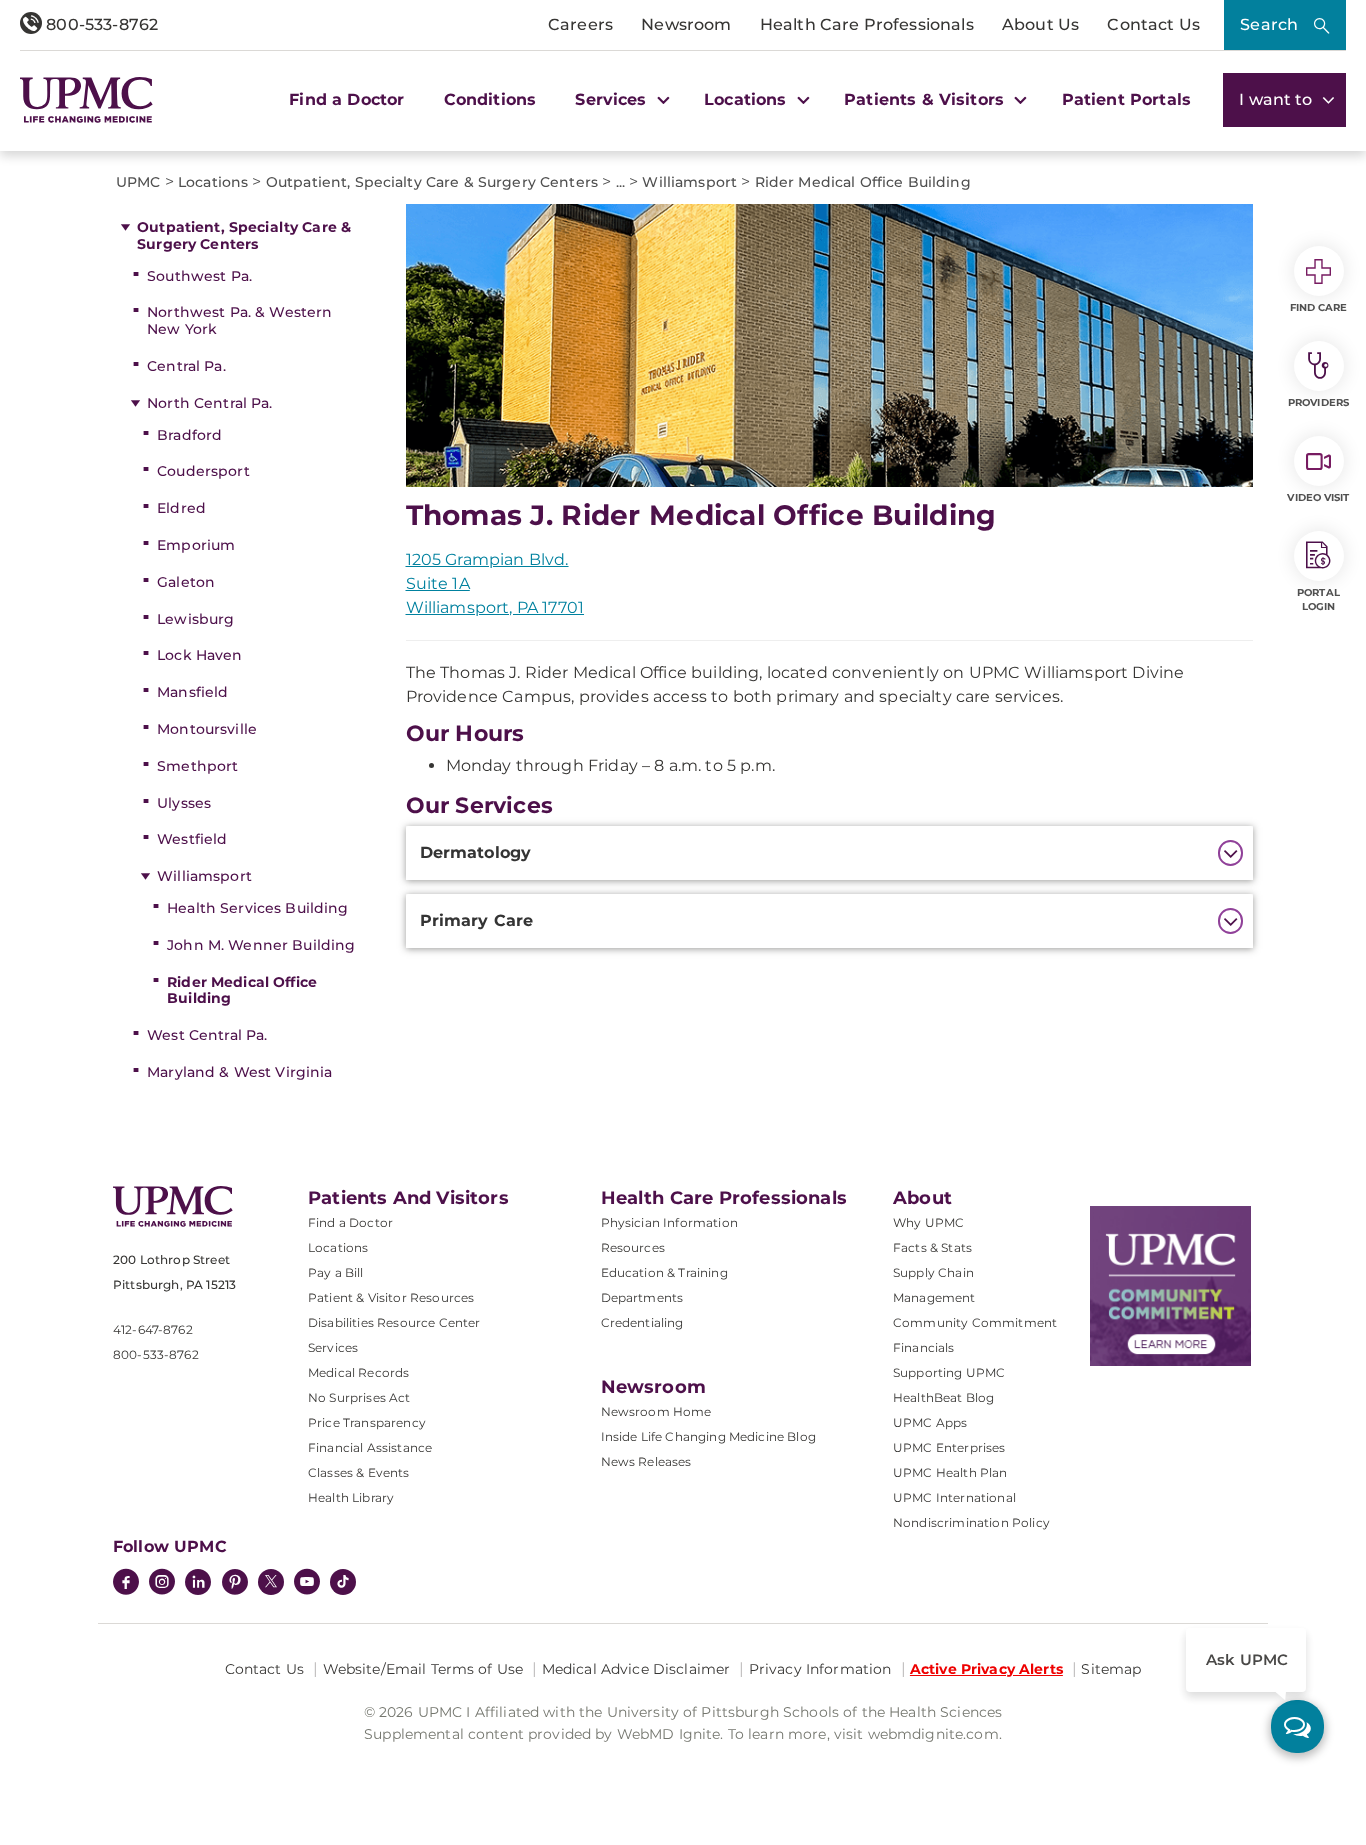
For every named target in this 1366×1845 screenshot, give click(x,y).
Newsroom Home (656, 1411)
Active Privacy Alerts (986, 1669)
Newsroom (686, 24)
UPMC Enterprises (949, 1447)
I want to (1278, 99)
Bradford (189, 435)
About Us (1040, 24)
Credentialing (642, 1322)
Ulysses (184, 803)
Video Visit (1318, 497)
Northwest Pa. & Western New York (239, 320)
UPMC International (954, 1497)
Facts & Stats (932, 1247)
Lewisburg (195, 619)
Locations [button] (748, 99)
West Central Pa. (207, 1035)
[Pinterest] (235, 1584)
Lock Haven (199, 655)
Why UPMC (928, 1222)
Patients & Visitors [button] (926, 99)
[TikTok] (343, 1582)
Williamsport (204, 876)
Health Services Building (257, 908)
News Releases (646, 1461)
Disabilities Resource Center (394, 1322)
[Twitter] (271, 1582)
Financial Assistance (370, 1447)
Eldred (181, 508)
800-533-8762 (100, 24)
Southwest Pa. (199, 276)
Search (1269, 24)
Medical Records (358, 1372)
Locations (338, 1247)
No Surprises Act (359, 1397)
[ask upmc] (1297, 1726)
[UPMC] (86, 100)
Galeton (186, 582)
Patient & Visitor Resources (391, 1297)
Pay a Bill (336, 1272)
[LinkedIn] (198, 1584)
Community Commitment (975, 1322)
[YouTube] (307, 1584)
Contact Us (1153, 24)
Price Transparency (367, 1422)
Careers (580, 24)
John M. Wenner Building (261, 945)
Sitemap (1111, 1669)
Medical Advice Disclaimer (636, 1669)
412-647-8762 (153, 1329)
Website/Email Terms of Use (423, 1669)
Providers (1318, 402)
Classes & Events (359, 1472)
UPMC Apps (930, 1422)
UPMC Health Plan (950, 1472)
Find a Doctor (346, 99)
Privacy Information (820, 1669)
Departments (642, 1297)
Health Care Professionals (867, 24)
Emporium (196, 545)
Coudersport (203, 471)
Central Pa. (186, 366)
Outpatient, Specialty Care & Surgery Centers (244, 235)
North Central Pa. (209, 403)
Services (333, 1347)
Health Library (351, 1497)
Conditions (490, 99)
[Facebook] (126, 1584)
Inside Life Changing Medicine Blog (708, 1436)
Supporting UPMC (949, 1372)
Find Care (1319, 307)
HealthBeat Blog (943, 1397)
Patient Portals (1126, 99)
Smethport (197, 766)
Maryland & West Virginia (239, 1072)
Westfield (192, 839)
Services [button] (613, 99)
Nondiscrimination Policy (971, 1522)
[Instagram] (162, 1584)
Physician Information (669, 1222)
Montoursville (207, 729)
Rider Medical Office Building (242, 990)
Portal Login (1318, 599)
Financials (924, 1347)
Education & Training (664, 1272)
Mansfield (192, 692)
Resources (633, 1247)
